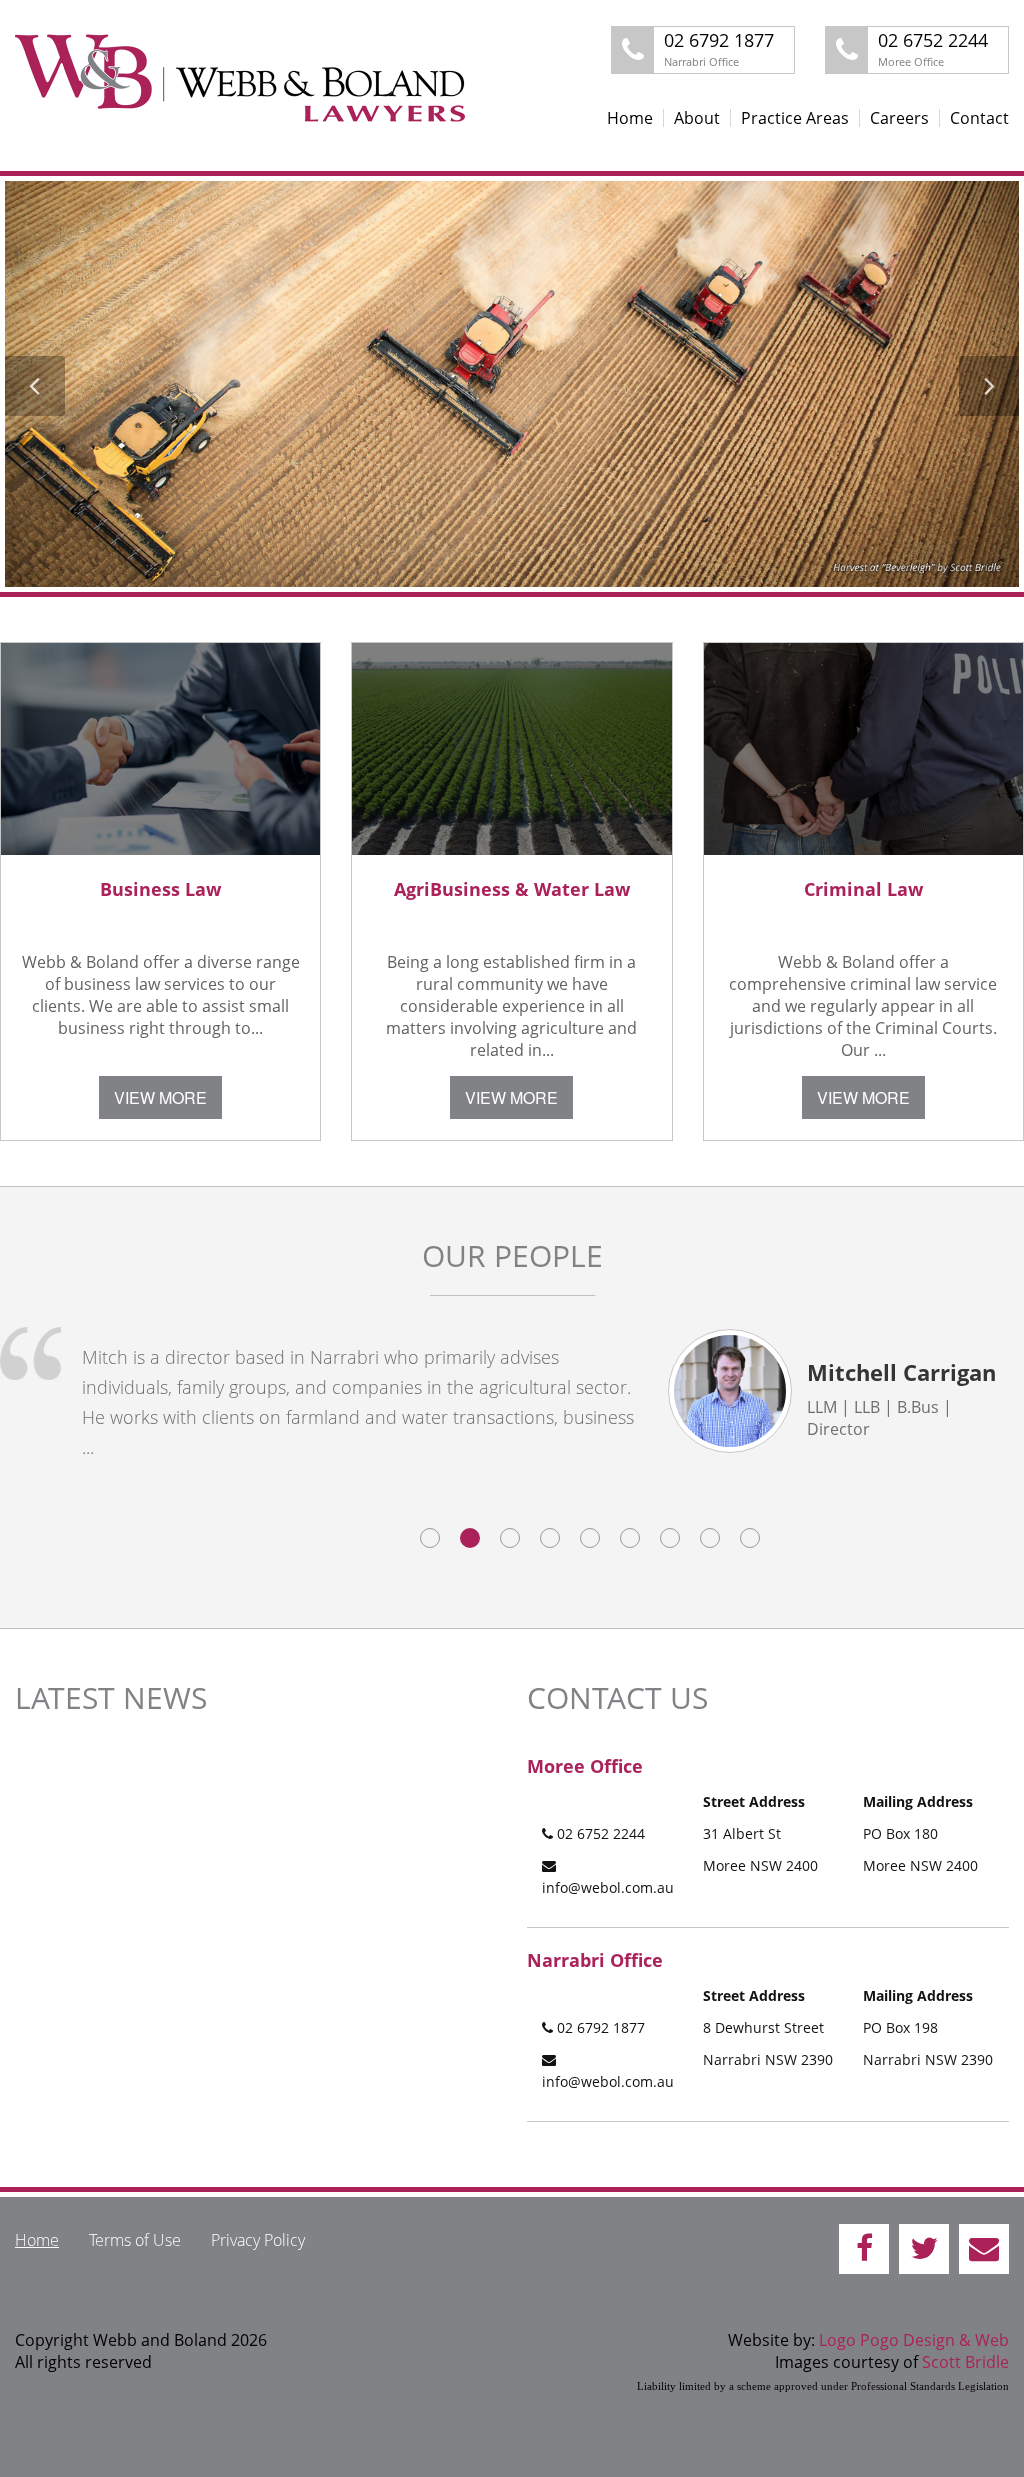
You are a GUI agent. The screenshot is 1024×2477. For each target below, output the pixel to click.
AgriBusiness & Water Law (512, 889)
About (697, 118)
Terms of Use (135, 2240)
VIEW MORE (160, 1097)
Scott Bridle (965, 2362)
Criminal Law (863, 889)
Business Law (160, 889)
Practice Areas (795, 118)
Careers (899, 118)
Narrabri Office (595, 1960)
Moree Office (585, 1766)
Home (630, 118)
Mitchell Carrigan (901, 1372)
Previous (36, 385)
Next (987, 385)
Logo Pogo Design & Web (914, 2340)
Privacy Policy (258, 2240)
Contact (979, 118)
